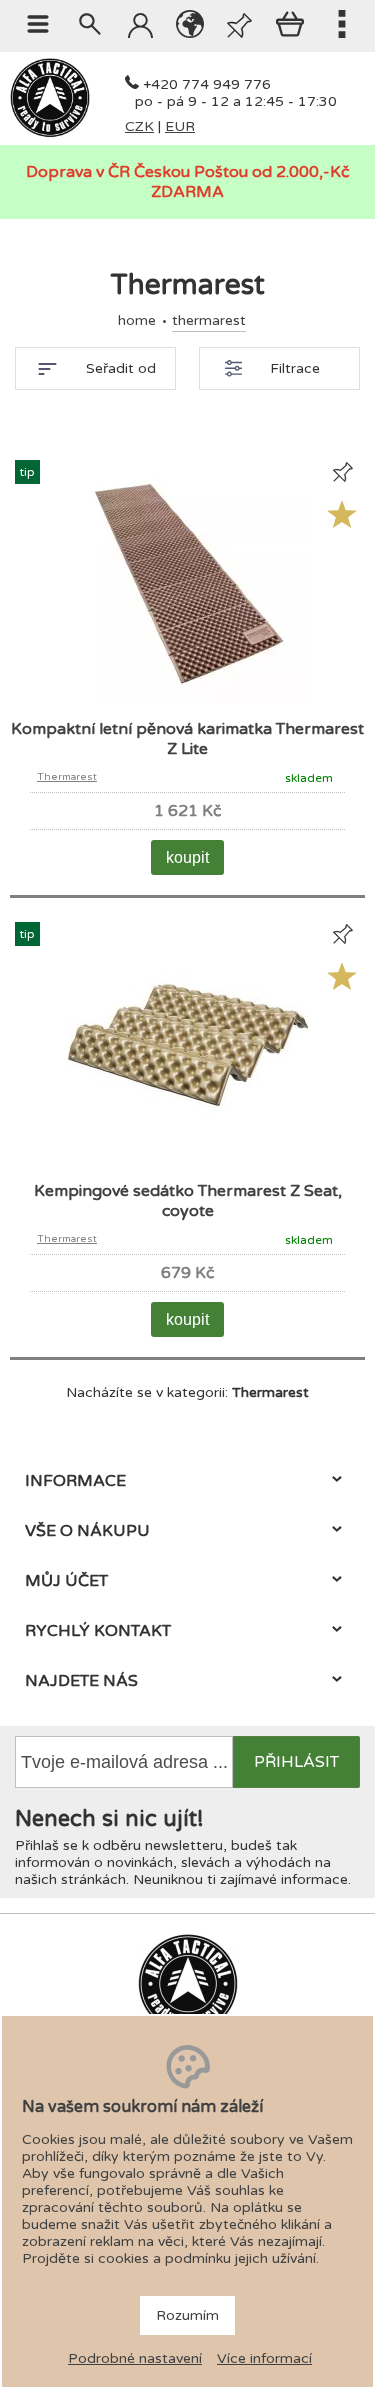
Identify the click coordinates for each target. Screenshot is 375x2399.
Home (137, 320)
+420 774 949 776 (207, 84)
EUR (180, 126)
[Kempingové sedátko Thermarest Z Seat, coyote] (188, 1160)
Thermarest (67, 777)
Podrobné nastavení (135, 2358)
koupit (187, 857)
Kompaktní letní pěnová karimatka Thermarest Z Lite (187, 739)
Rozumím (187, 2315)
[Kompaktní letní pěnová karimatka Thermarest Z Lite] (188, 698)
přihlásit (296, 1762)
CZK (139, 126)
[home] (50, 133)
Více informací (264, 2358)
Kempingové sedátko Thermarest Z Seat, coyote (188, 1201)
